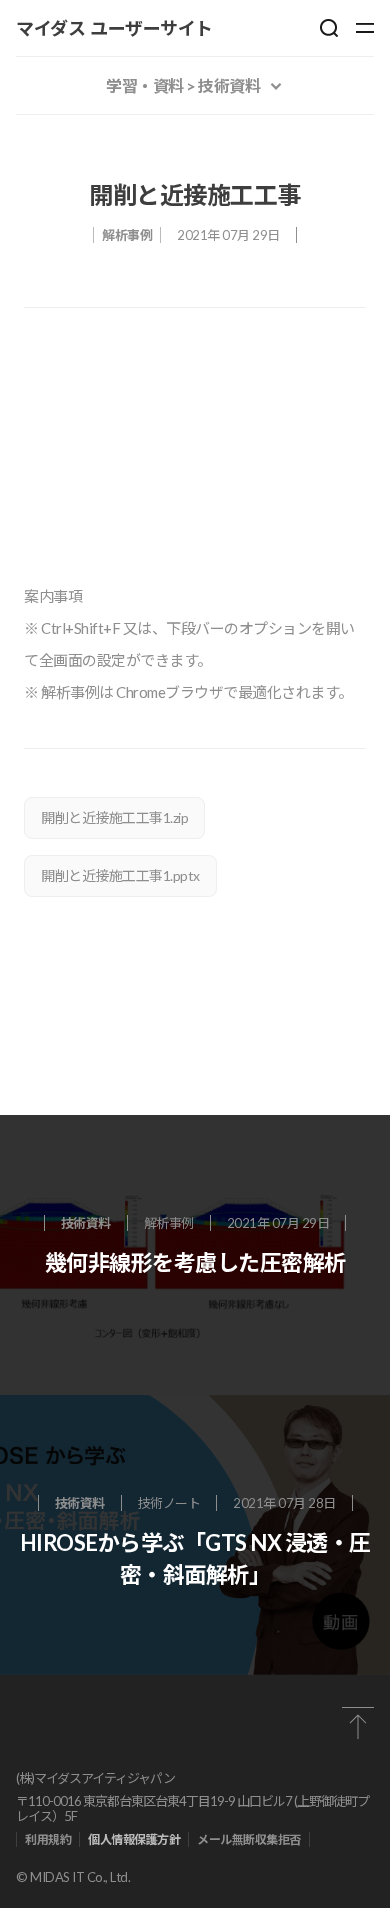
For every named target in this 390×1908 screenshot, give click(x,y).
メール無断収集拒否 (249, 1839)
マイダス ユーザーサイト (114, 28)
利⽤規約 (48, 1839)
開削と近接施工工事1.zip (114, 817)
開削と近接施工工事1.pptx (120, 875)
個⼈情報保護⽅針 (134, 1839)
